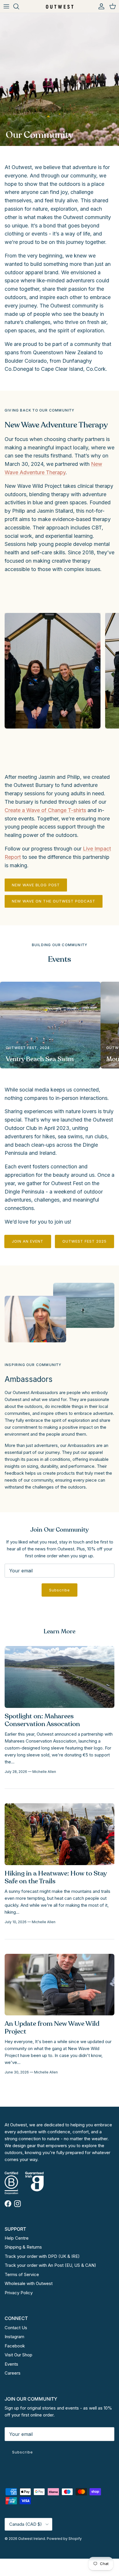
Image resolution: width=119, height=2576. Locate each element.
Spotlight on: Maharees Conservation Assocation (42, 1720)
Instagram (14, 2337)
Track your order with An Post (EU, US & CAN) (50, 2265)
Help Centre (17, 2238)
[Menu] (6, 6)
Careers (13, 2373)
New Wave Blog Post (36, 885)
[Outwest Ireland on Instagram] (17, 2204)
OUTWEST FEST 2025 (85, 1241)
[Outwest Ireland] (60, 6)
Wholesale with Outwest (29, 2283)
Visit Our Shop (18, 2355)
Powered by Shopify (64, 2539)
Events (11, 2364)
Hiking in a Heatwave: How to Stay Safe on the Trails (56, 1877)
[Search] (19, 6)
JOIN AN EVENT (28, 1241)
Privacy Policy (19, 2293)
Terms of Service (22, 2274)
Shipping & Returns (23, 2247)
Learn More (59, 1631)
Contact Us (16, 2328)
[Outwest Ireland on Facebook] (8, 2204)
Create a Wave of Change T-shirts (45, 810)
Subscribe (59, 1590)
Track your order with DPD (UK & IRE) (42, 2256)
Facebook (15, 2346)
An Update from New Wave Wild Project (52, 2028)
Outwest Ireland (32, 2539)
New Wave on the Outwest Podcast (54, 901)
